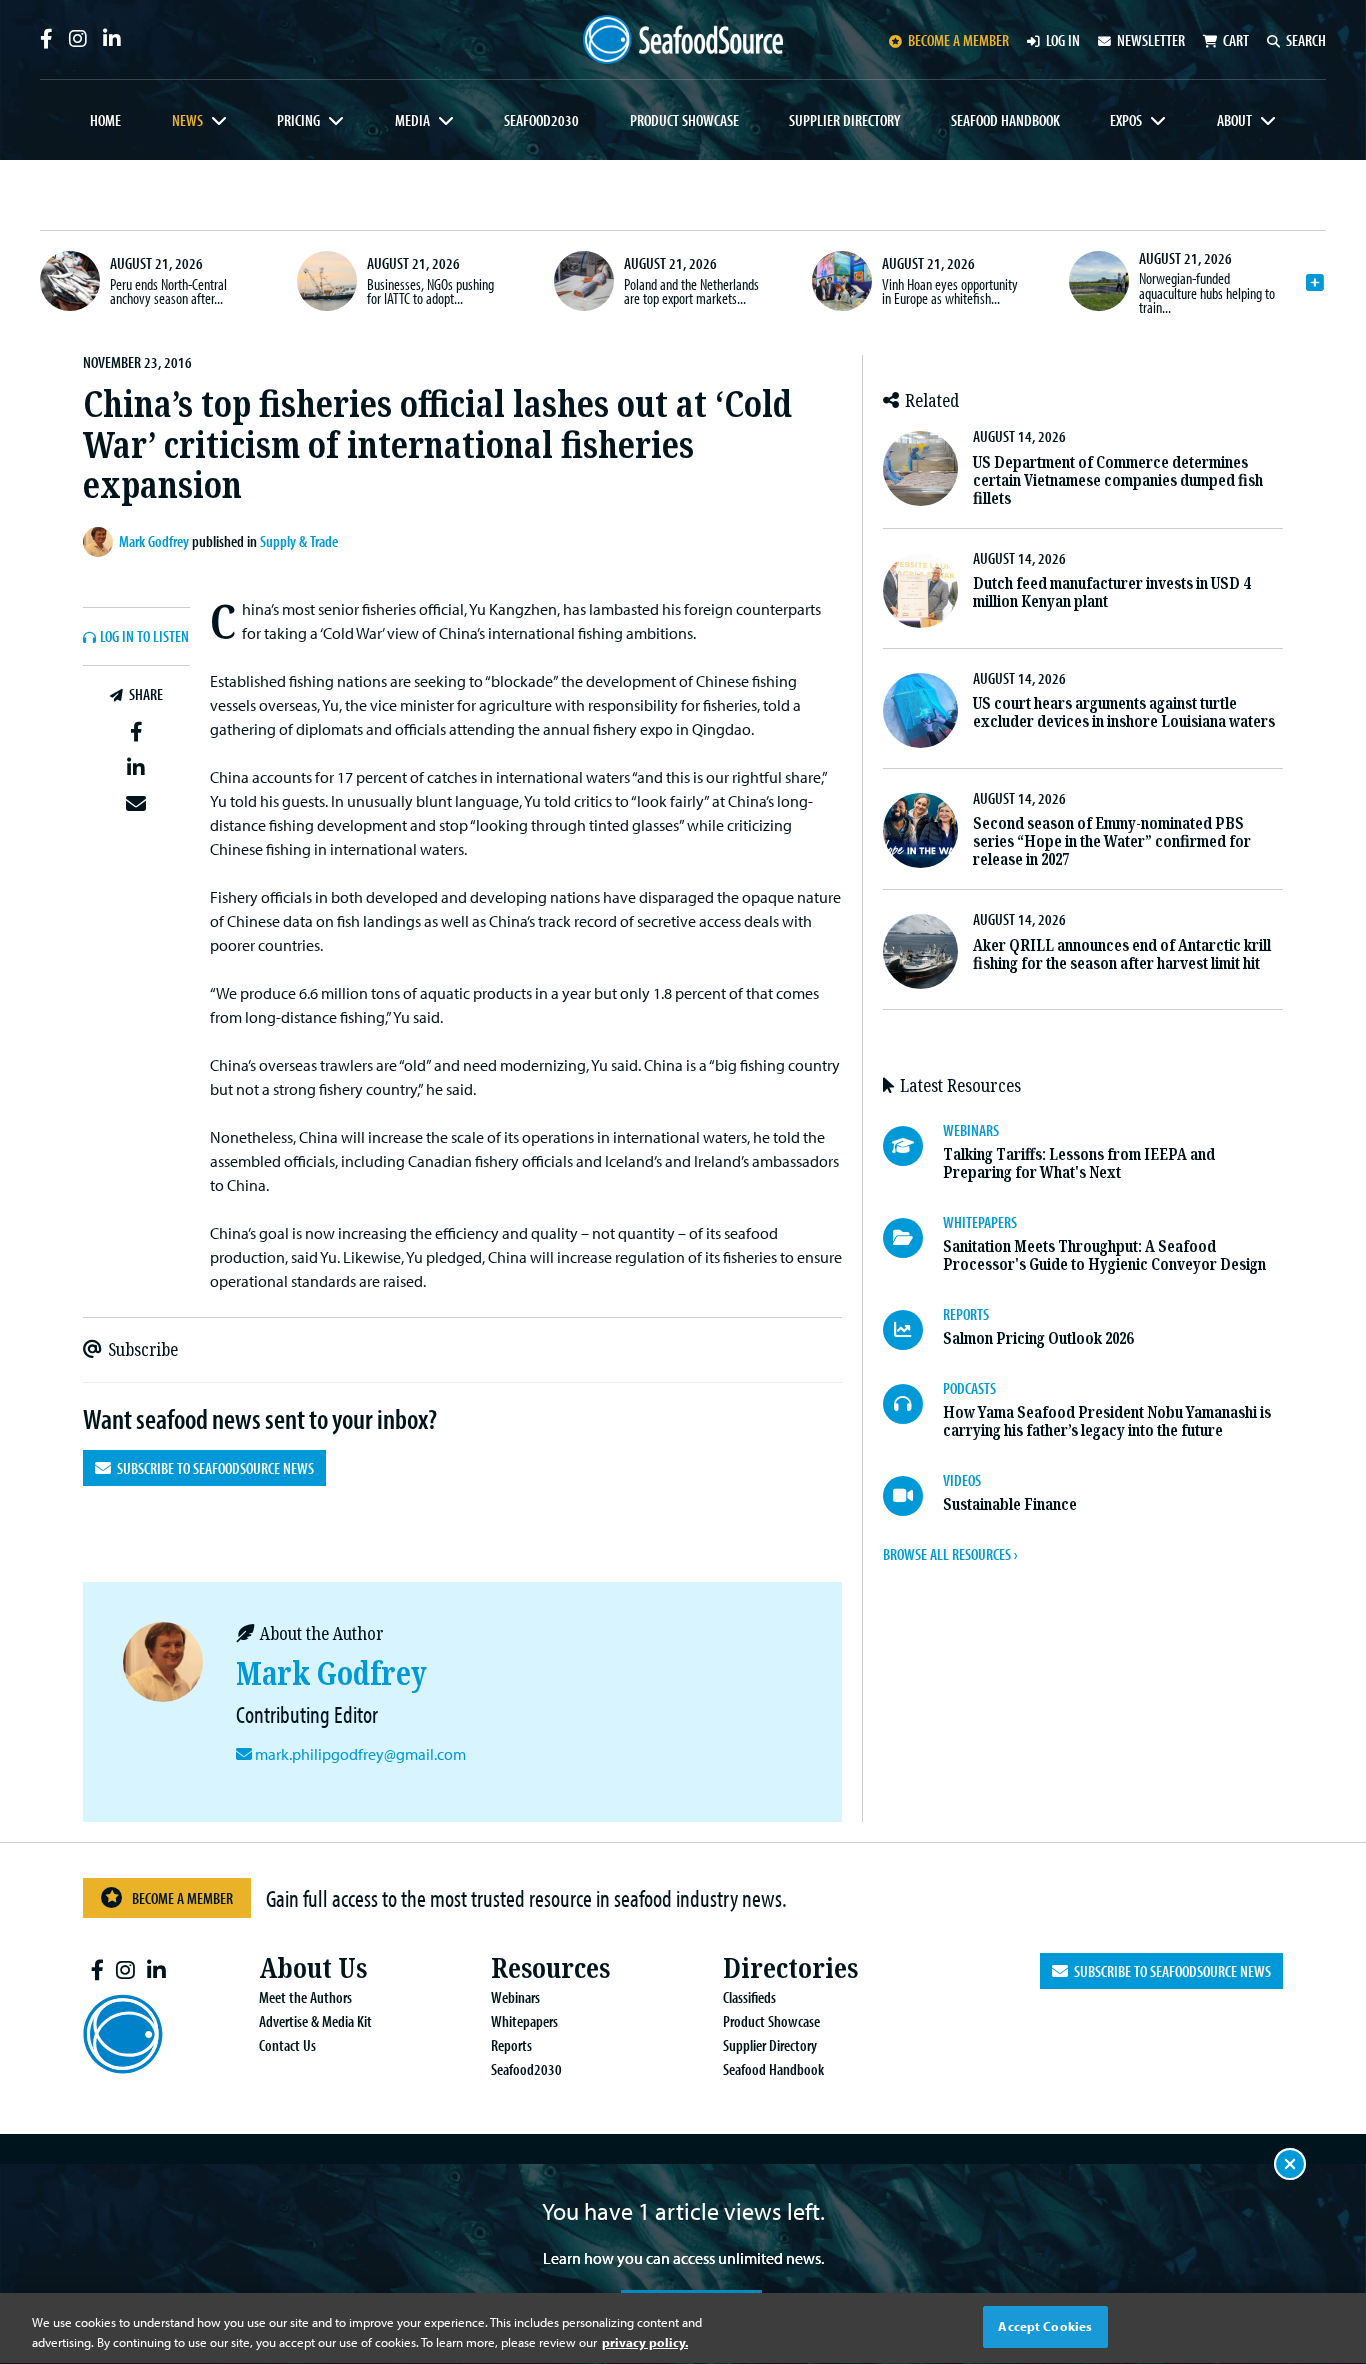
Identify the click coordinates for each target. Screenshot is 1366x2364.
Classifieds (749, 1997)
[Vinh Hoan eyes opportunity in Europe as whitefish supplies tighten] (842, 281)
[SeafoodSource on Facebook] (46, 39)
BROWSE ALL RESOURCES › (950, 1554)
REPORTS (966, 1314)
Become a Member (182, 1898)
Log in (1063, 40)
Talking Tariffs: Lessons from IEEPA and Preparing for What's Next (1079, 1163)
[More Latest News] (1315, 283)
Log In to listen (144, 637)
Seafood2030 (541, 120)
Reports (511, 2045)
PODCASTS (969, 1388)
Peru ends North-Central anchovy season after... (168, 291)
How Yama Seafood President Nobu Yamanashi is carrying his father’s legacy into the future (1107, 1421)
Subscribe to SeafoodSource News (212, 1468)
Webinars (515, 1997)
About (1234, 120)
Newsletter (1151, 40)
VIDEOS (962, 1480)
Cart (1236, 40)
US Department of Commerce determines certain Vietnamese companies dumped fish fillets (1118, 480)
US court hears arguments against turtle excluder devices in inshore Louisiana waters (1124, 712)
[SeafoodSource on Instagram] (78, 39)
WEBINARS (971, 1130)
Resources (550, 1968)
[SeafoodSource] (683, 39)
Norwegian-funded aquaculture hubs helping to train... (1207, 292)
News (187, 120)
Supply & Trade (299, 541)
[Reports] (913, 1330)
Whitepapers (524, 2021)
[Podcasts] (913, 1404)
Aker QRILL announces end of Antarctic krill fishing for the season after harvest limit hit (1122, 954)
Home (105, 120)
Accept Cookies (1045, 2326)
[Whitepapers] (913, 1238)
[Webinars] (913, 1146)
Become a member (958, 40)
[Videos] (913, 1496)
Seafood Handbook (1005, 120)
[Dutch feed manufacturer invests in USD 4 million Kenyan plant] (920, 590)
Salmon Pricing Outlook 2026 (1038, 1338)
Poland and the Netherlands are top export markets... (691, 291)
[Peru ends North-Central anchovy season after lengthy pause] (70, 281)
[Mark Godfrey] (101, 542)
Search (1306, 40)
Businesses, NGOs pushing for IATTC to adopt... (430, 291)
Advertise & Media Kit (315, 2021)
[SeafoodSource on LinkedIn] (112, 39)
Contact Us (287, 2045)
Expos (1126, 120)
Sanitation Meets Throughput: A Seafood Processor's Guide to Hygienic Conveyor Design (1104, 1255)
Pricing (298, 120)
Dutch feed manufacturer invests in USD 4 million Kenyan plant (1111, 592)
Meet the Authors (305, 1997)
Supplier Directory (844, 120)
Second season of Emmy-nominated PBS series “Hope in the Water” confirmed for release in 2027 (1112, 841)
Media (412, 120)
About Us (313, 1968)
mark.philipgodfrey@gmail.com (360, 1754)
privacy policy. (645, 2342)
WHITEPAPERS (980, 1222)
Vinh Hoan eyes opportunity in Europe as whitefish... (950, 291)
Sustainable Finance (1010, 1504)
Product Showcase (684, 120)
